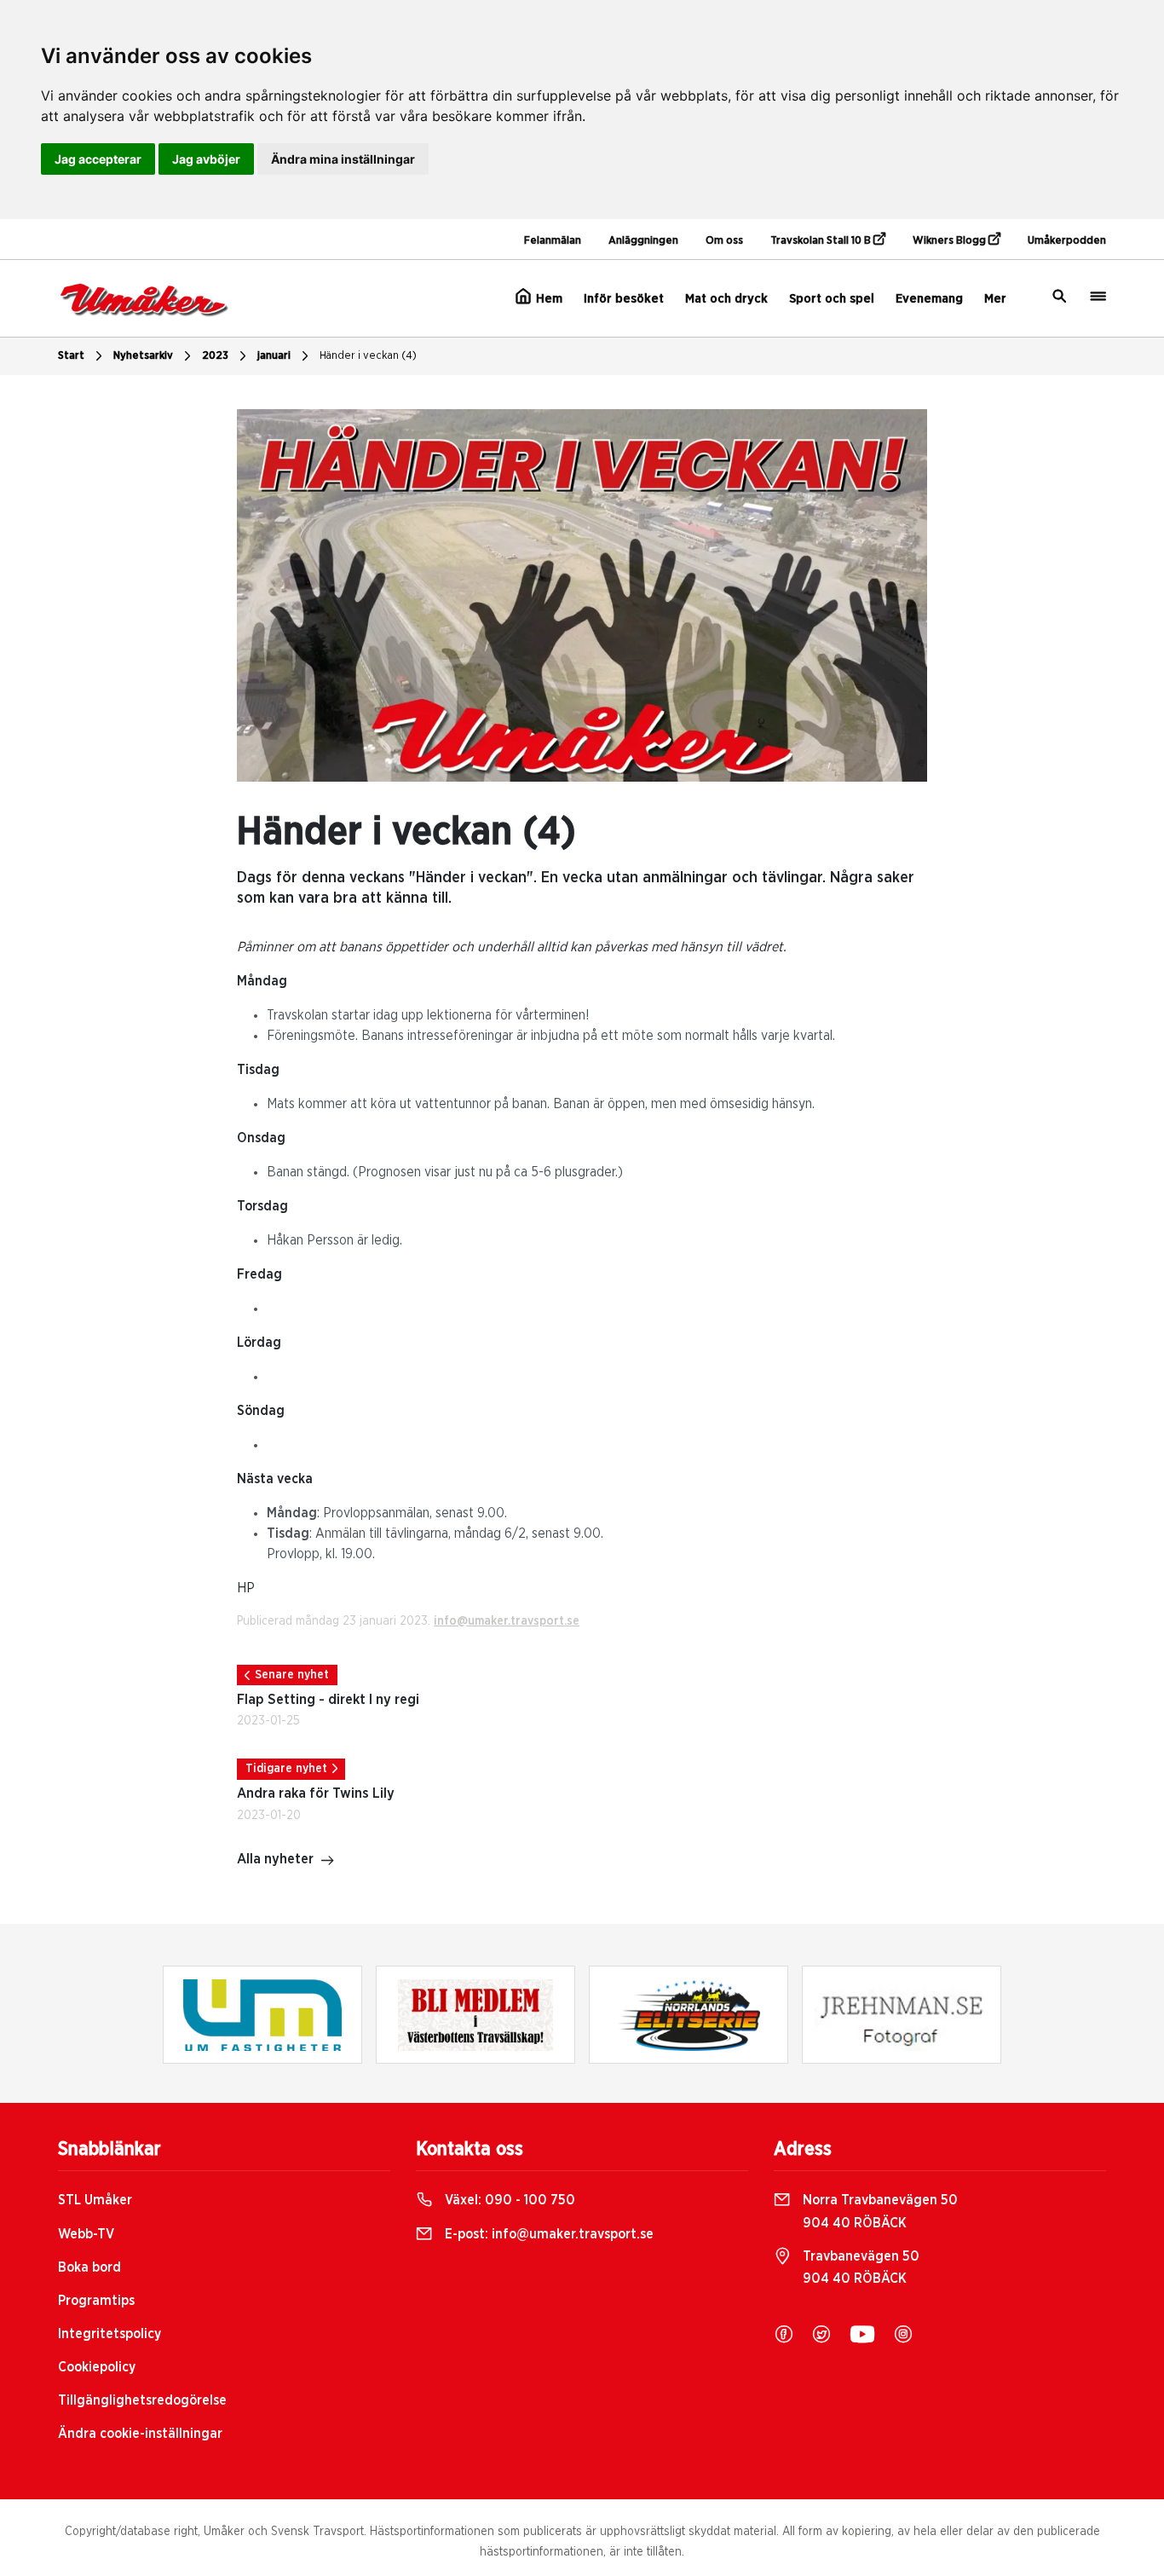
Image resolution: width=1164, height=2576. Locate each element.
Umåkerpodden (1067, 241)
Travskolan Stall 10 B (822, 241)
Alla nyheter (275, 1859)
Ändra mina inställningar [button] (343, 159)
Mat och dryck (726, 299)
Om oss (724, 241)
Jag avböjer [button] (206, 159)
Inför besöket (624, 299)
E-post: (547, 2234)
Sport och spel (832, 299)
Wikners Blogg (951, 241)
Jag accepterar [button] (98, 159)
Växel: (508, 2200)
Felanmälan (553, 241)
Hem (547, 299)
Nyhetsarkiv (143, 356)
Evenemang (929, 299)
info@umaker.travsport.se (507, 1621)
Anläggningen (643, 241)
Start (71, 356)
